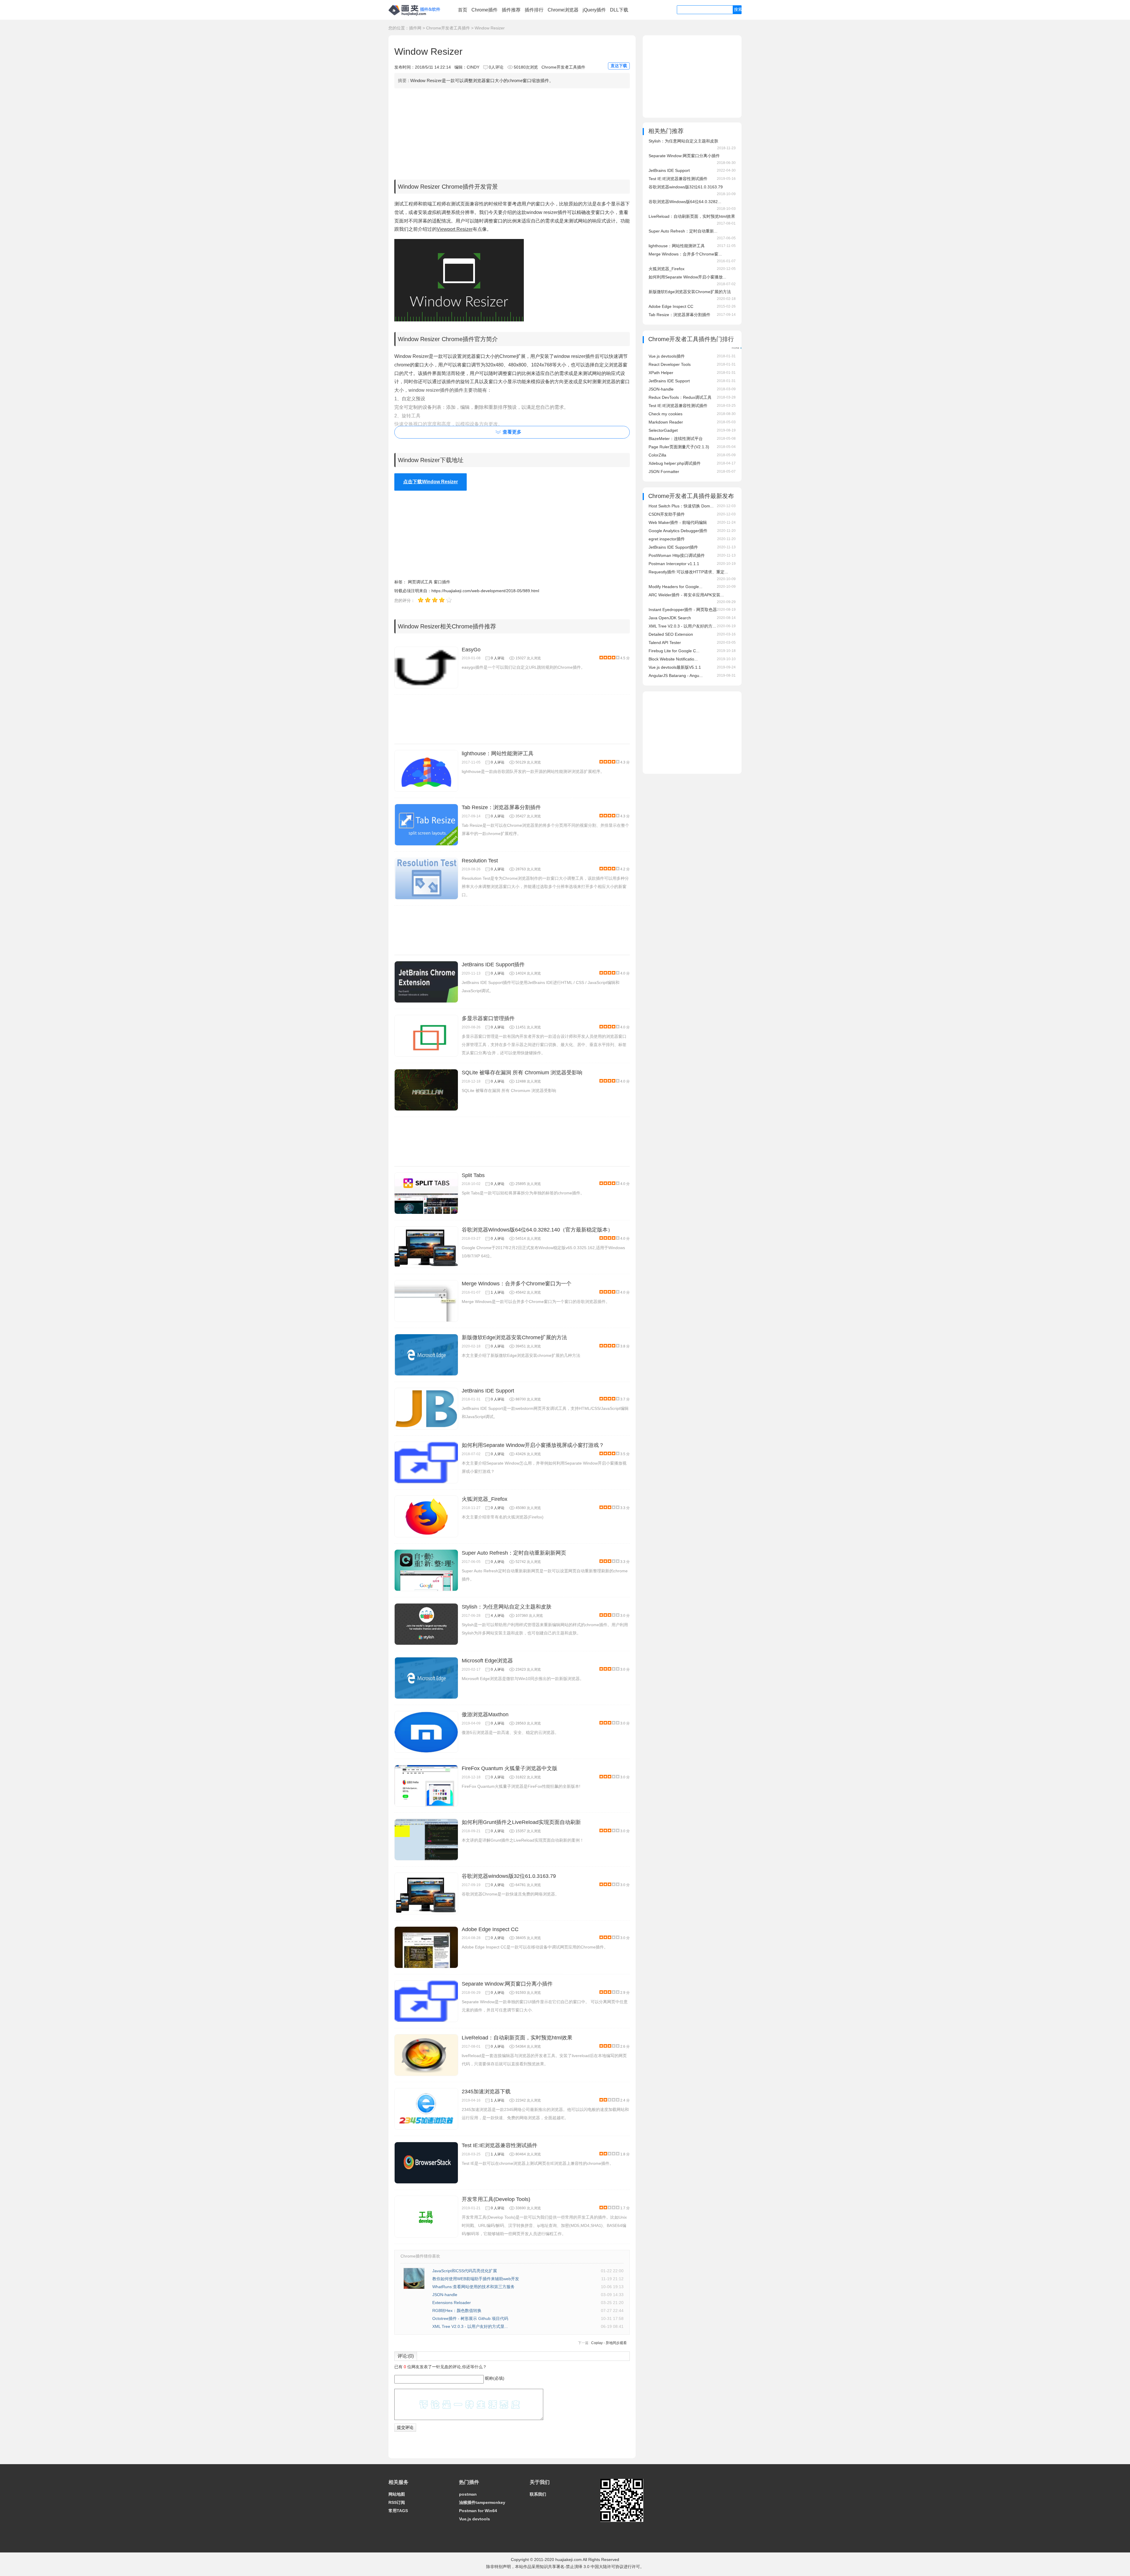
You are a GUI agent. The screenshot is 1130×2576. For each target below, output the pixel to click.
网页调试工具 (420, 582)
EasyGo (471, 650)
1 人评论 (498, 1292)
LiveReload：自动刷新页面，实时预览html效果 (517, 2038)
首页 (463, 10)
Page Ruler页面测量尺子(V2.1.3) (679, 447)
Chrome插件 (485, 10)
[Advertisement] (512, 132)
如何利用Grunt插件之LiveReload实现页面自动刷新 (521, 1822)
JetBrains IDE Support (488, 1391)
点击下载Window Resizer (431, 482)
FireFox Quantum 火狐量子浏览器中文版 (510, 1768)
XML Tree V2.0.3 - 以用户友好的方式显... (470, 2326)
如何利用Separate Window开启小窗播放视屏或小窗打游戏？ (533, 1445)
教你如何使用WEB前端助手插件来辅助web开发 (476, 2279)
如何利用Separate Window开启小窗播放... (687, 277)
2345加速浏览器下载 (486, 2092)
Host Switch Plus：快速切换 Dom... (681, 506)
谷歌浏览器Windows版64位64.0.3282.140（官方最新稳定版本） (537, 1230)
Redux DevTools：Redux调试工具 (680, 397)
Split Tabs (473, 1175)
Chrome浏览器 (563, 10)
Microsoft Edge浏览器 (487, 1661)
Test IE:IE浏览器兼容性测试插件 (500, 2145)
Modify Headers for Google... (675, 587)
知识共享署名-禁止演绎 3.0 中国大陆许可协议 (582, 2567)
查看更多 (512, 432)
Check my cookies (665, 414)
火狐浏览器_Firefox (485, 1499)
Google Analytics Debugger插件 (678, 531)
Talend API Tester (665, 643)
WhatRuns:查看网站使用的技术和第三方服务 (473, 2287)
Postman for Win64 (478, 2511)
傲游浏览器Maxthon (485, 1714)
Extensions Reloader (452, 2303)
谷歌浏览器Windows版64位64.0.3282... (685, 202)
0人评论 (496, 67)
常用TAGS (398, 2511)
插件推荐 (511, 10)
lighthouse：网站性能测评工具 (498, 753)
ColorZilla (657, 455)
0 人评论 (498, 658)
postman (468, 2494)
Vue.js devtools (475, 2519)
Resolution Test (480, 861)
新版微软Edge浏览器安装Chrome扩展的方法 (514, 1337)
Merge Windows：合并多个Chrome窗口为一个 (517, 1284)
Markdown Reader (666, 422)
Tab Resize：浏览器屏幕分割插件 (501, 807)
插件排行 (534, 10)
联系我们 (538, 2494)
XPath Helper (661, 373)
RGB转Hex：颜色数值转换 (457, 2311)
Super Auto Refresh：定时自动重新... (683, 231)
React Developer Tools (670, 364)
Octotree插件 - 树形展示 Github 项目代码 (470, 2318)
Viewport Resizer (455, 229)
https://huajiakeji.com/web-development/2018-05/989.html (485, 591)
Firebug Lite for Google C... (674, 651)
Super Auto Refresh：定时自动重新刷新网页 (514, 1553)
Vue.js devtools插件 (667, 356)
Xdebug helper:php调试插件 (675, 463)
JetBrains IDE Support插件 (493, 965)
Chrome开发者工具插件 (448, 28)
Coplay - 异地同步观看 (609, 2343)
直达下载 (619, 66)
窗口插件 (442, 582)
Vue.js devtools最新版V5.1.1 (675, 667)
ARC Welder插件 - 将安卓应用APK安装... (686, 595)
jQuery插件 (594, 10)
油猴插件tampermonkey (482, 2502)
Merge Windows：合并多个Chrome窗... (685, 254)
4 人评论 (498, 1616)
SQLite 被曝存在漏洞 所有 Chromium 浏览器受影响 (522, 1073)
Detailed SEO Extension (671, 634)
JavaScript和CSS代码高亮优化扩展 (465, 2271)
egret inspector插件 (667, 539)
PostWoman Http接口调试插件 (677, 555)
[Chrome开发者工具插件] (737, 347)
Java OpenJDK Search (670, 618)
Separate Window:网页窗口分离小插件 (507, 1984)
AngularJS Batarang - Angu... (676, 675)
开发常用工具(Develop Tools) (496, 2199)
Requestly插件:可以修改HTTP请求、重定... (688, 572)
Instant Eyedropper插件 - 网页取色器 (683, 610)
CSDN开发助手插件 (667, 514)
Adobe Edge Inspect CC (490, 1929)
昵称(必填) (495, 2378)
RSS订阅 (397, 2502)
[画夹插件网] (416, 16)
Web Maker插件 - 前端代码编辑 (678, 522)
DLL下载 (619, 10)
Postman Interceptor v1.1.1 (674, 564)
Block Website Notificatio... (673, 659)
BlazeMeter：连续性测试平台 (676, 439)
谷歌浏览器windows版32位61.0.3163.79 (509, 1876)
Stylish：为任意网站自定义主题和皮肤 (507, 1607)
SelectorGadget (663, 430)
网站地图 (397, 2494)
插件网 (415, 28)
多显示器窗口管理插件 (488, 1018)
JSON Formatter (664, 472)
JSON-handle (445, 2295)
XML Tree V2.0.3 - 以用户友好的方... (682, 626)
